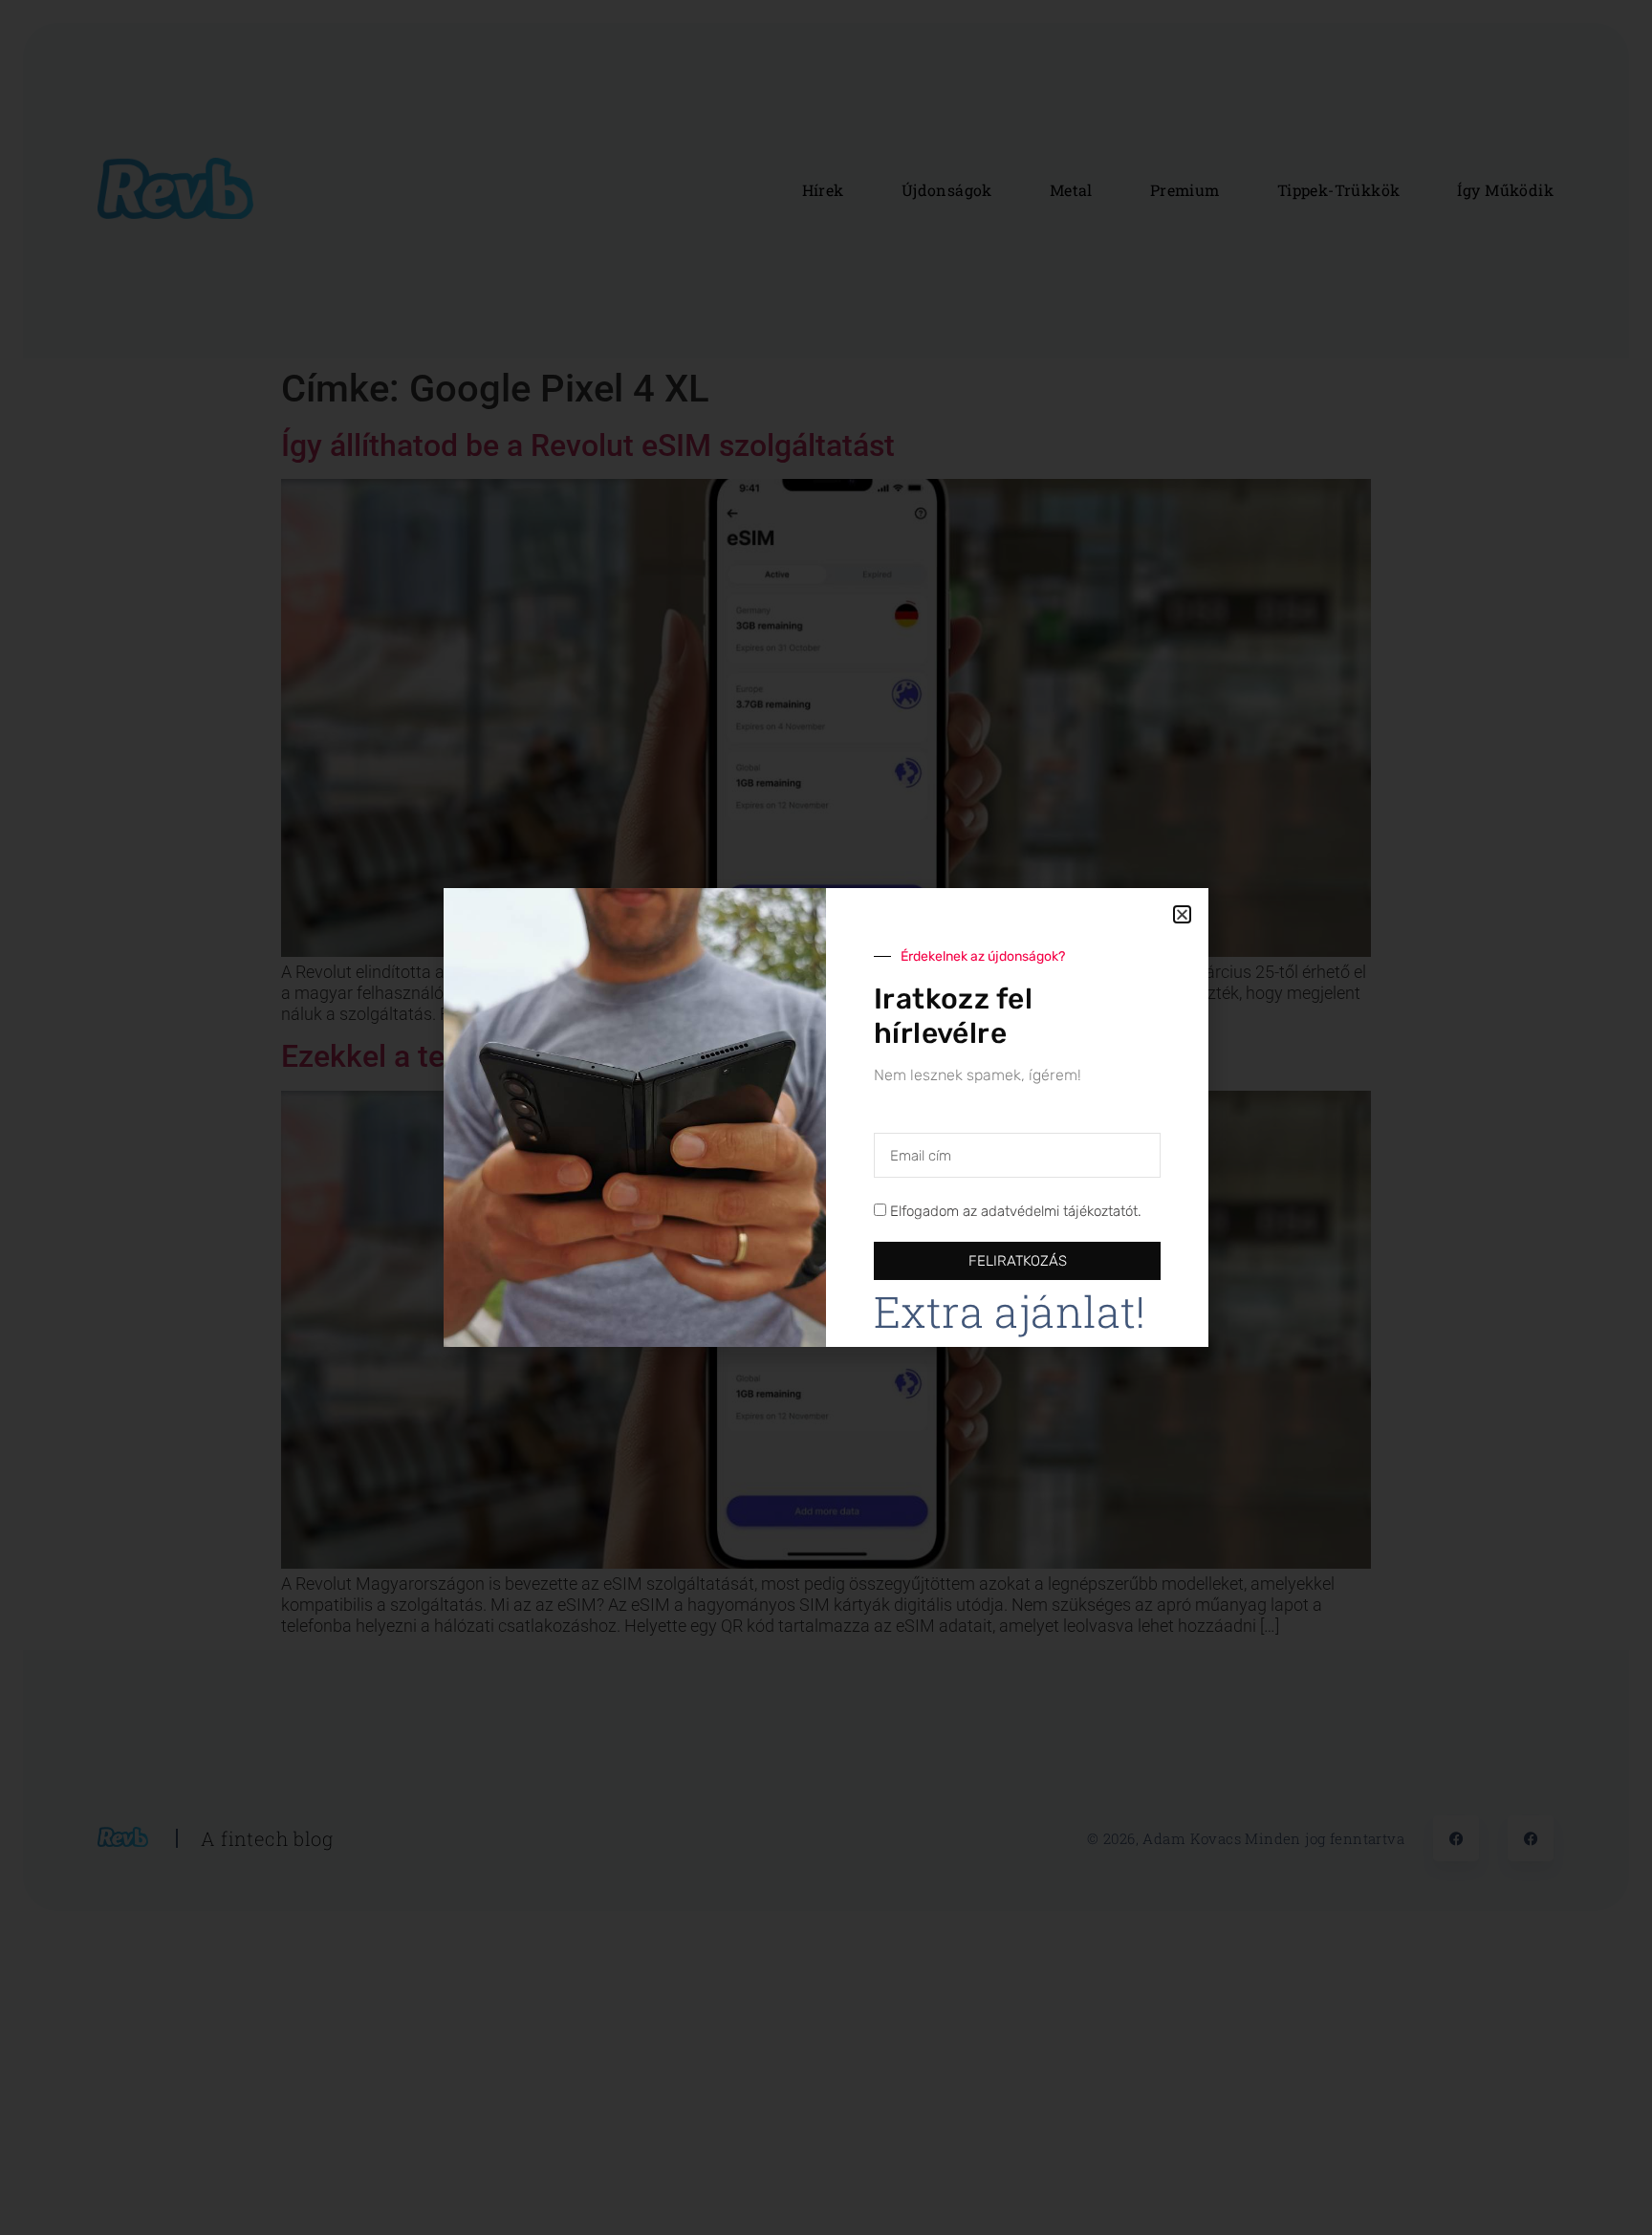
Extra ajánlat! (1010, 1311)
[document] (826, 1117)
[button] (1182, 914)
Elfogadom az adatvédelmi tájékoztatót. (1016, 1212)
